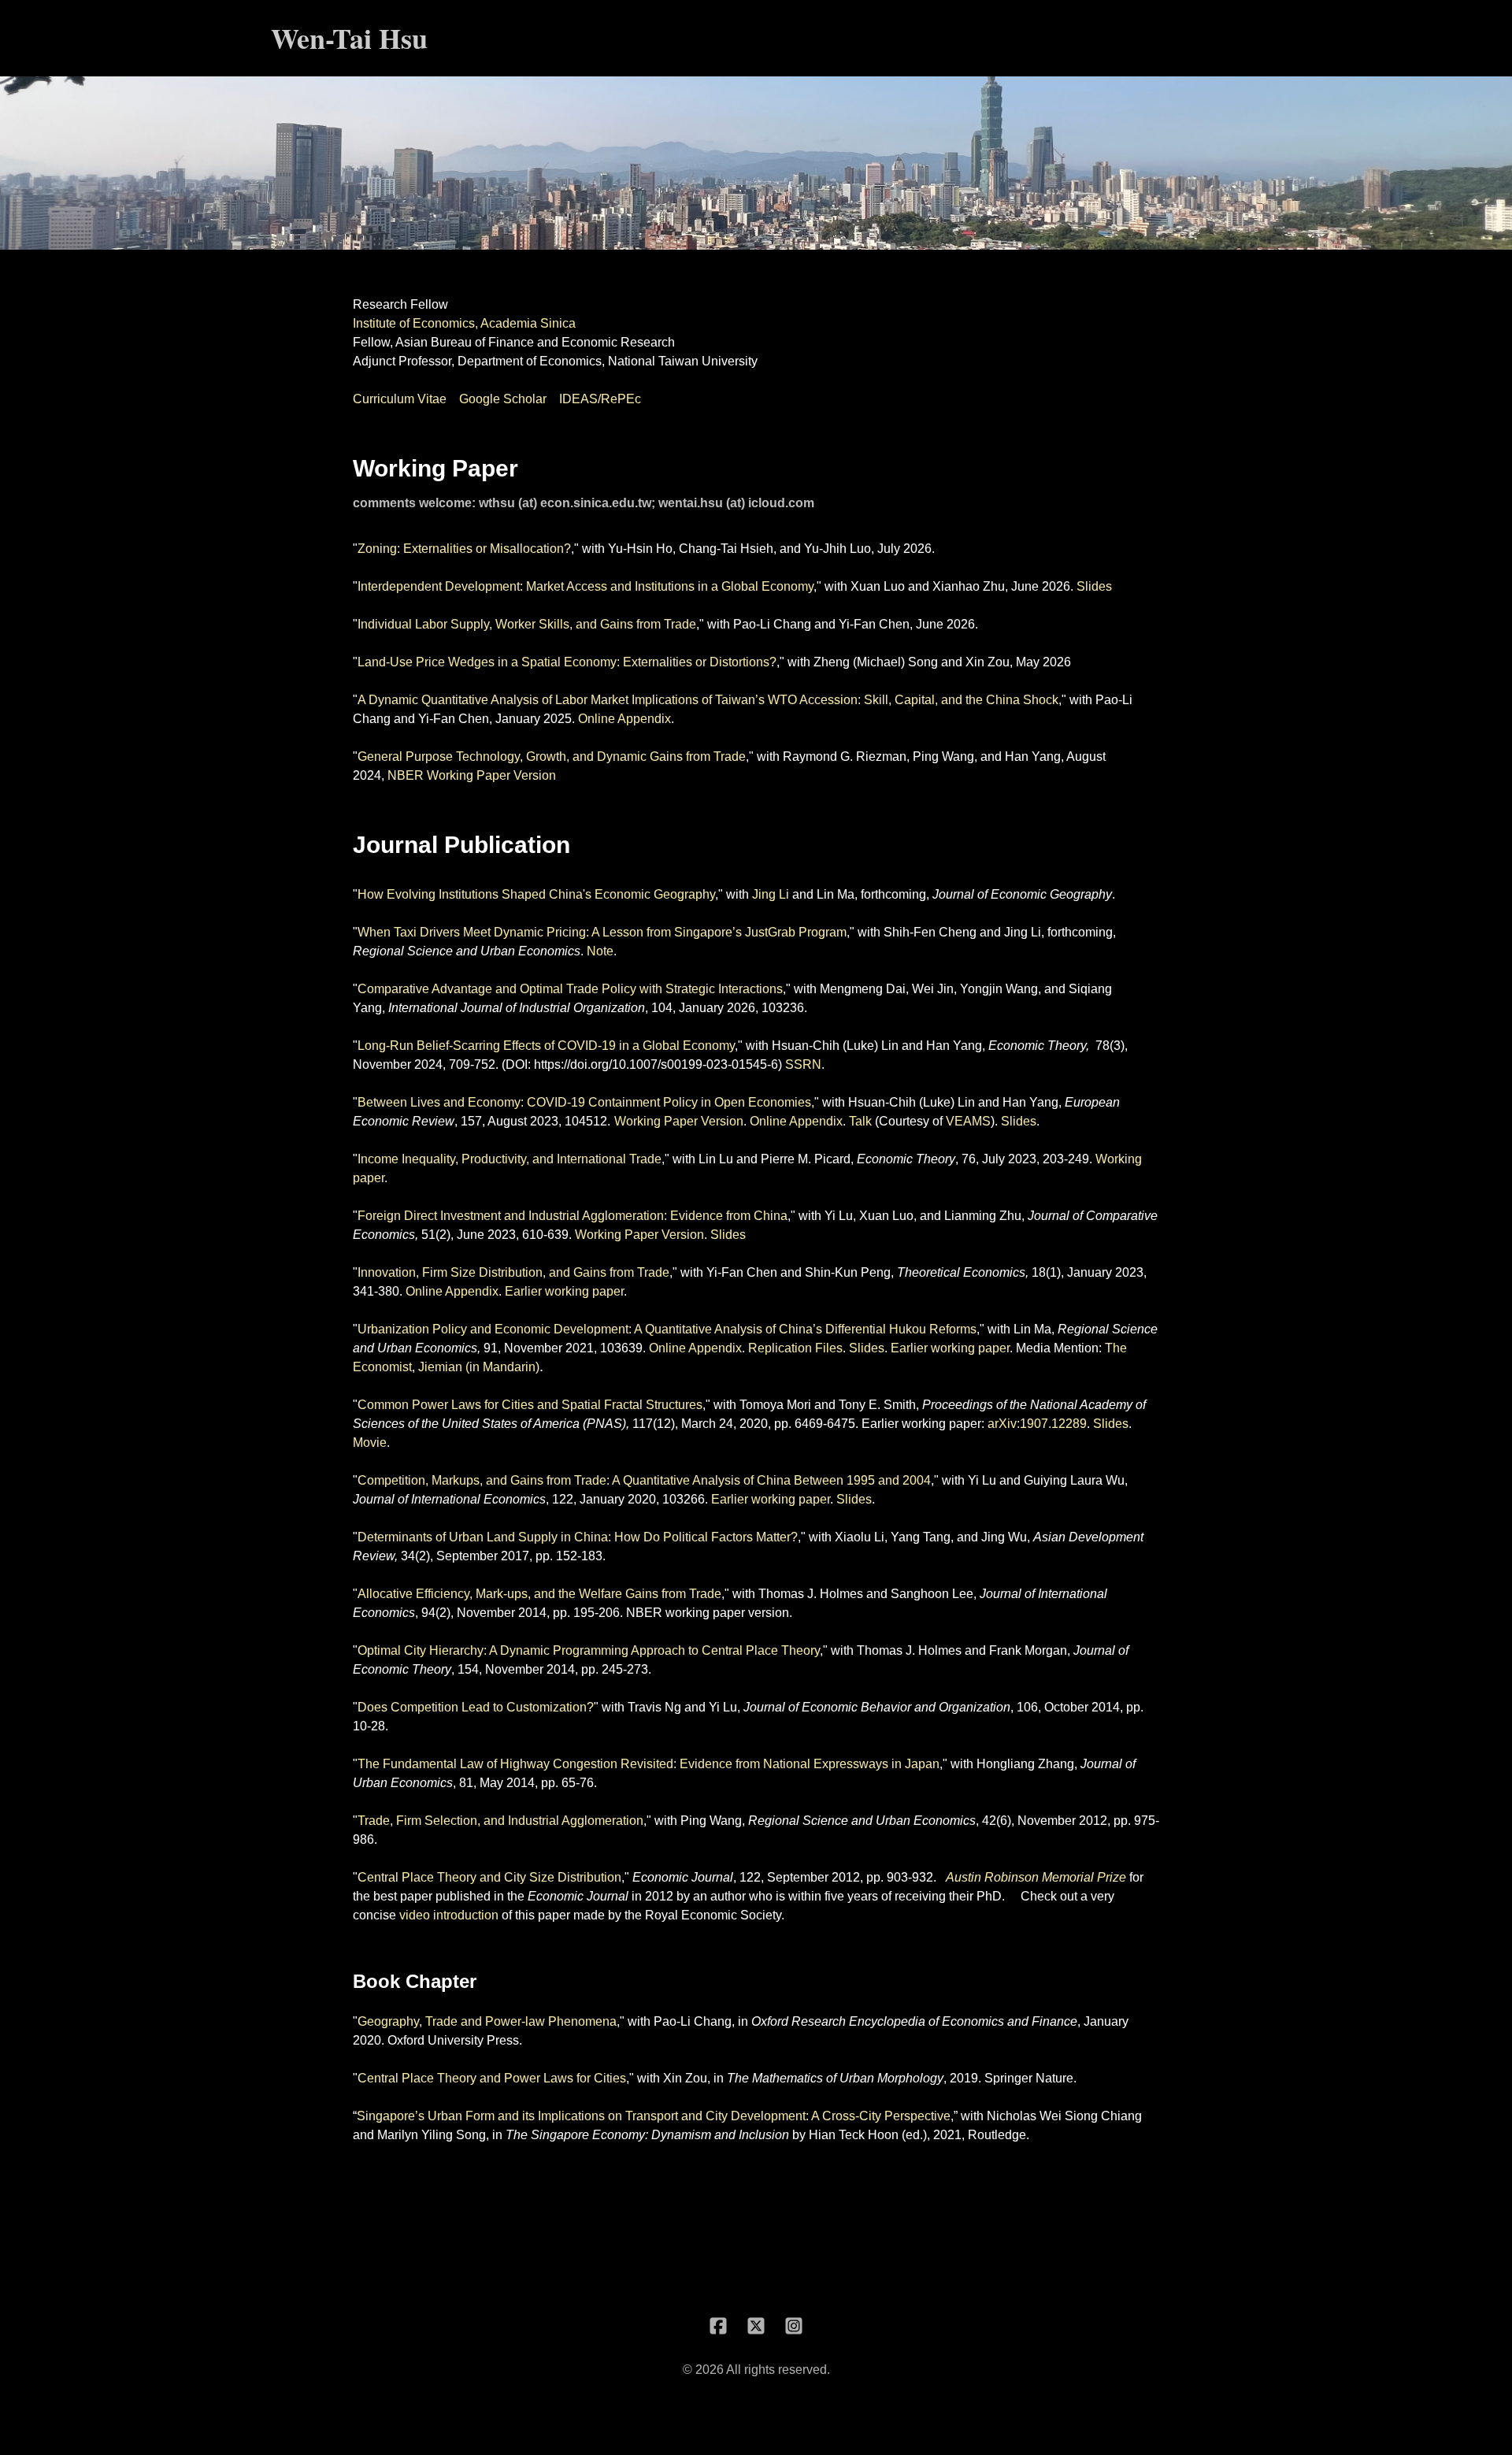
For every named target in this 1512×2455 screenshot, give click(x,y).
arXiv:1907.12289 (1037, 1424)
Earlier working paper (564, 1291)
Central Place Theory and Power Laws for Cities (492, 2078)
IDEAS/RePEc (600, 399)
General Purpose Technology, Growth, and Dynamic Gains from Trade (552, 757)
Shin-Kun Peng (848, 1272)
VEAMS (968, 1121)
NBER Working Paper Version (472, 775)
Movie (370, 1443)
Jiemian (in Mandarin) (479, 1367)
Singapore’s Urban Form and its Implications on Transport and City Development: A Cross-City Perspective (654, 2116)
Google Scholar (503, 399)
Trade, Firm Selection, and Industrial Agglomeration (500, 1821)
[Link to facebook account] (718, 2326)
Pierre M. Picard (806, 1159)
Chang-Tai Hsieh (726, 549)
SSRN (803, 1064)
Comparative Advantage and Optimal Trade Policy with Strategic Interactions (570, 989)
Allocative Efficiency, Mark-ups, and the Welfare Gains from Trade (539, 1594)
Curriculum (385, 399)
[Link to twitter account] (756, 2326)
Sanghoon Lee (932, 1594)
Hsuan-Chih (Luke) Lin (835, 1046)
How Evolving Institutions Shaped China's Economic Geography (536, 894)
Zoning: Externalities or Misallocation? (464, 549)
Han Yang (1033, 757)
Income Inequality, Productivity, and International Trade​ (510, 1159)
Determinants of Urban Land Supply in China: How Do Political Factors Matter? (578, 1537)
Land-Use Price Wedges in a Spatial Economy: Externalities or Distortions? (567, 662)
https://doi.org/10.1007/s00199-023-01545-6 (656, 1064)
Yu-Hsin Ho (640, 549)
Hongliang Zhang (1025, 1764)
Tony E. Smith (877, 1405)
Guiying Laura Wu (1074, 1480)
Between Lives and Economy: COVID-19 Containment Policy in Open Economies (584, 1102)
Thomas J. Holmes (811, 1594)
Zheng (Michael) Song (876, 662)
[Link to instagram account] (794, 2326)
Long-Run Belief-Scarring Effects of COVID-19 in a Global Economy (546, 1046)
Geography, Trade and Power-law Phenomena (487, 2021)
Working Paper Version (679, 1121)
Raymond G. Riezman (845, 757)
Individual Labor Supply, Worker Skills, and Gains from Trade (527, 624)
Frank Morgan (1028, 1650)
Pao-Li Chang (772, 624)
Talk (860, 1121)
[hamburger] (447, 38)
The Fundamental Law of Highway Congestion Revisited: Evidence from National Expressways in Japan (649, 1764)
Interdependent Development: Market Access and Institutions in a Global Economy (586, 586)
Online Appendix (624, 719)
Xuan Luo (878, 586)
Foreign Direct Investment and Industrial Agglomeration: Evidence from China (573, 1216)
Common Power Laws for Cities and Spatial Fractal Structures (530, 1405)
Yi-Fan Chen (874, 624)
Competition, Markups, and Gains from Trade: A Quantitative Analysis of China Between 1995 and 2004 (644, 1480)
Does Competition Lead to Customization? (476, 1707)
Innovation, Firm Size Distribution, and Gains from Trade (513, 1272)
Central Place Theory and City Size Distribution (489, 1877)
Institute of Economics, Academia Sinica (464, 323)
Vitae (432, 399)
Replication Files (795, 1348)
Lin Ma (836, 894)
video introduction (449, 1915)
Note (600, 951)
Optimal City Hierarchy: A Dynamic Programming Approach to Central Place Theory (589, 1650)
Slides (1094, 586)
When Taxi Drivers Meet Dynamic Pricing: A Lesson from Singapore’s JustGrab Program (602, 932)
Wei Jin (933, 989)
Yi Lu (839, 1216)
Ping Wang (943, 757)
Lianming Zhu (983, 1216)
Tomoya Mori (775, 1405)
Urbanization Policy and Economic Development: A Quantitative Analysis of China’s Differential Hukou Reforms (667, 1329)
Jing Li (771, 894)
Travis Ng (654, 1707)
